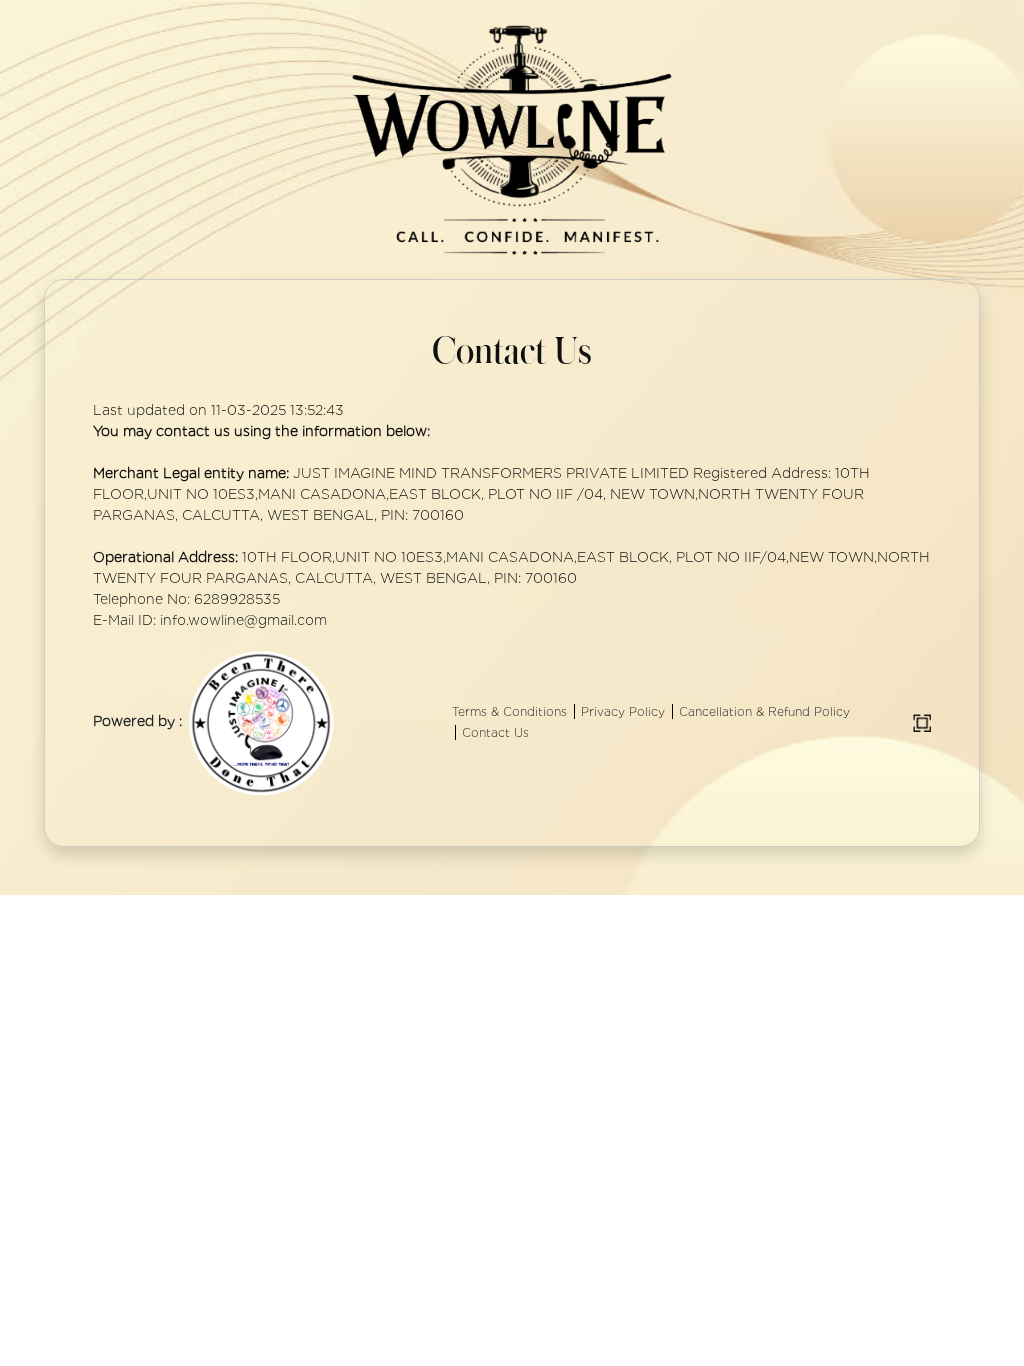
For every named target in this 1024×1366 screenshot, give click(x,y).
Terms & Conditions (509, 711)
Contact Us (495, 732)
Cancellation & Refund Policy (764, 711)
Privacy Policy (623, 711)
